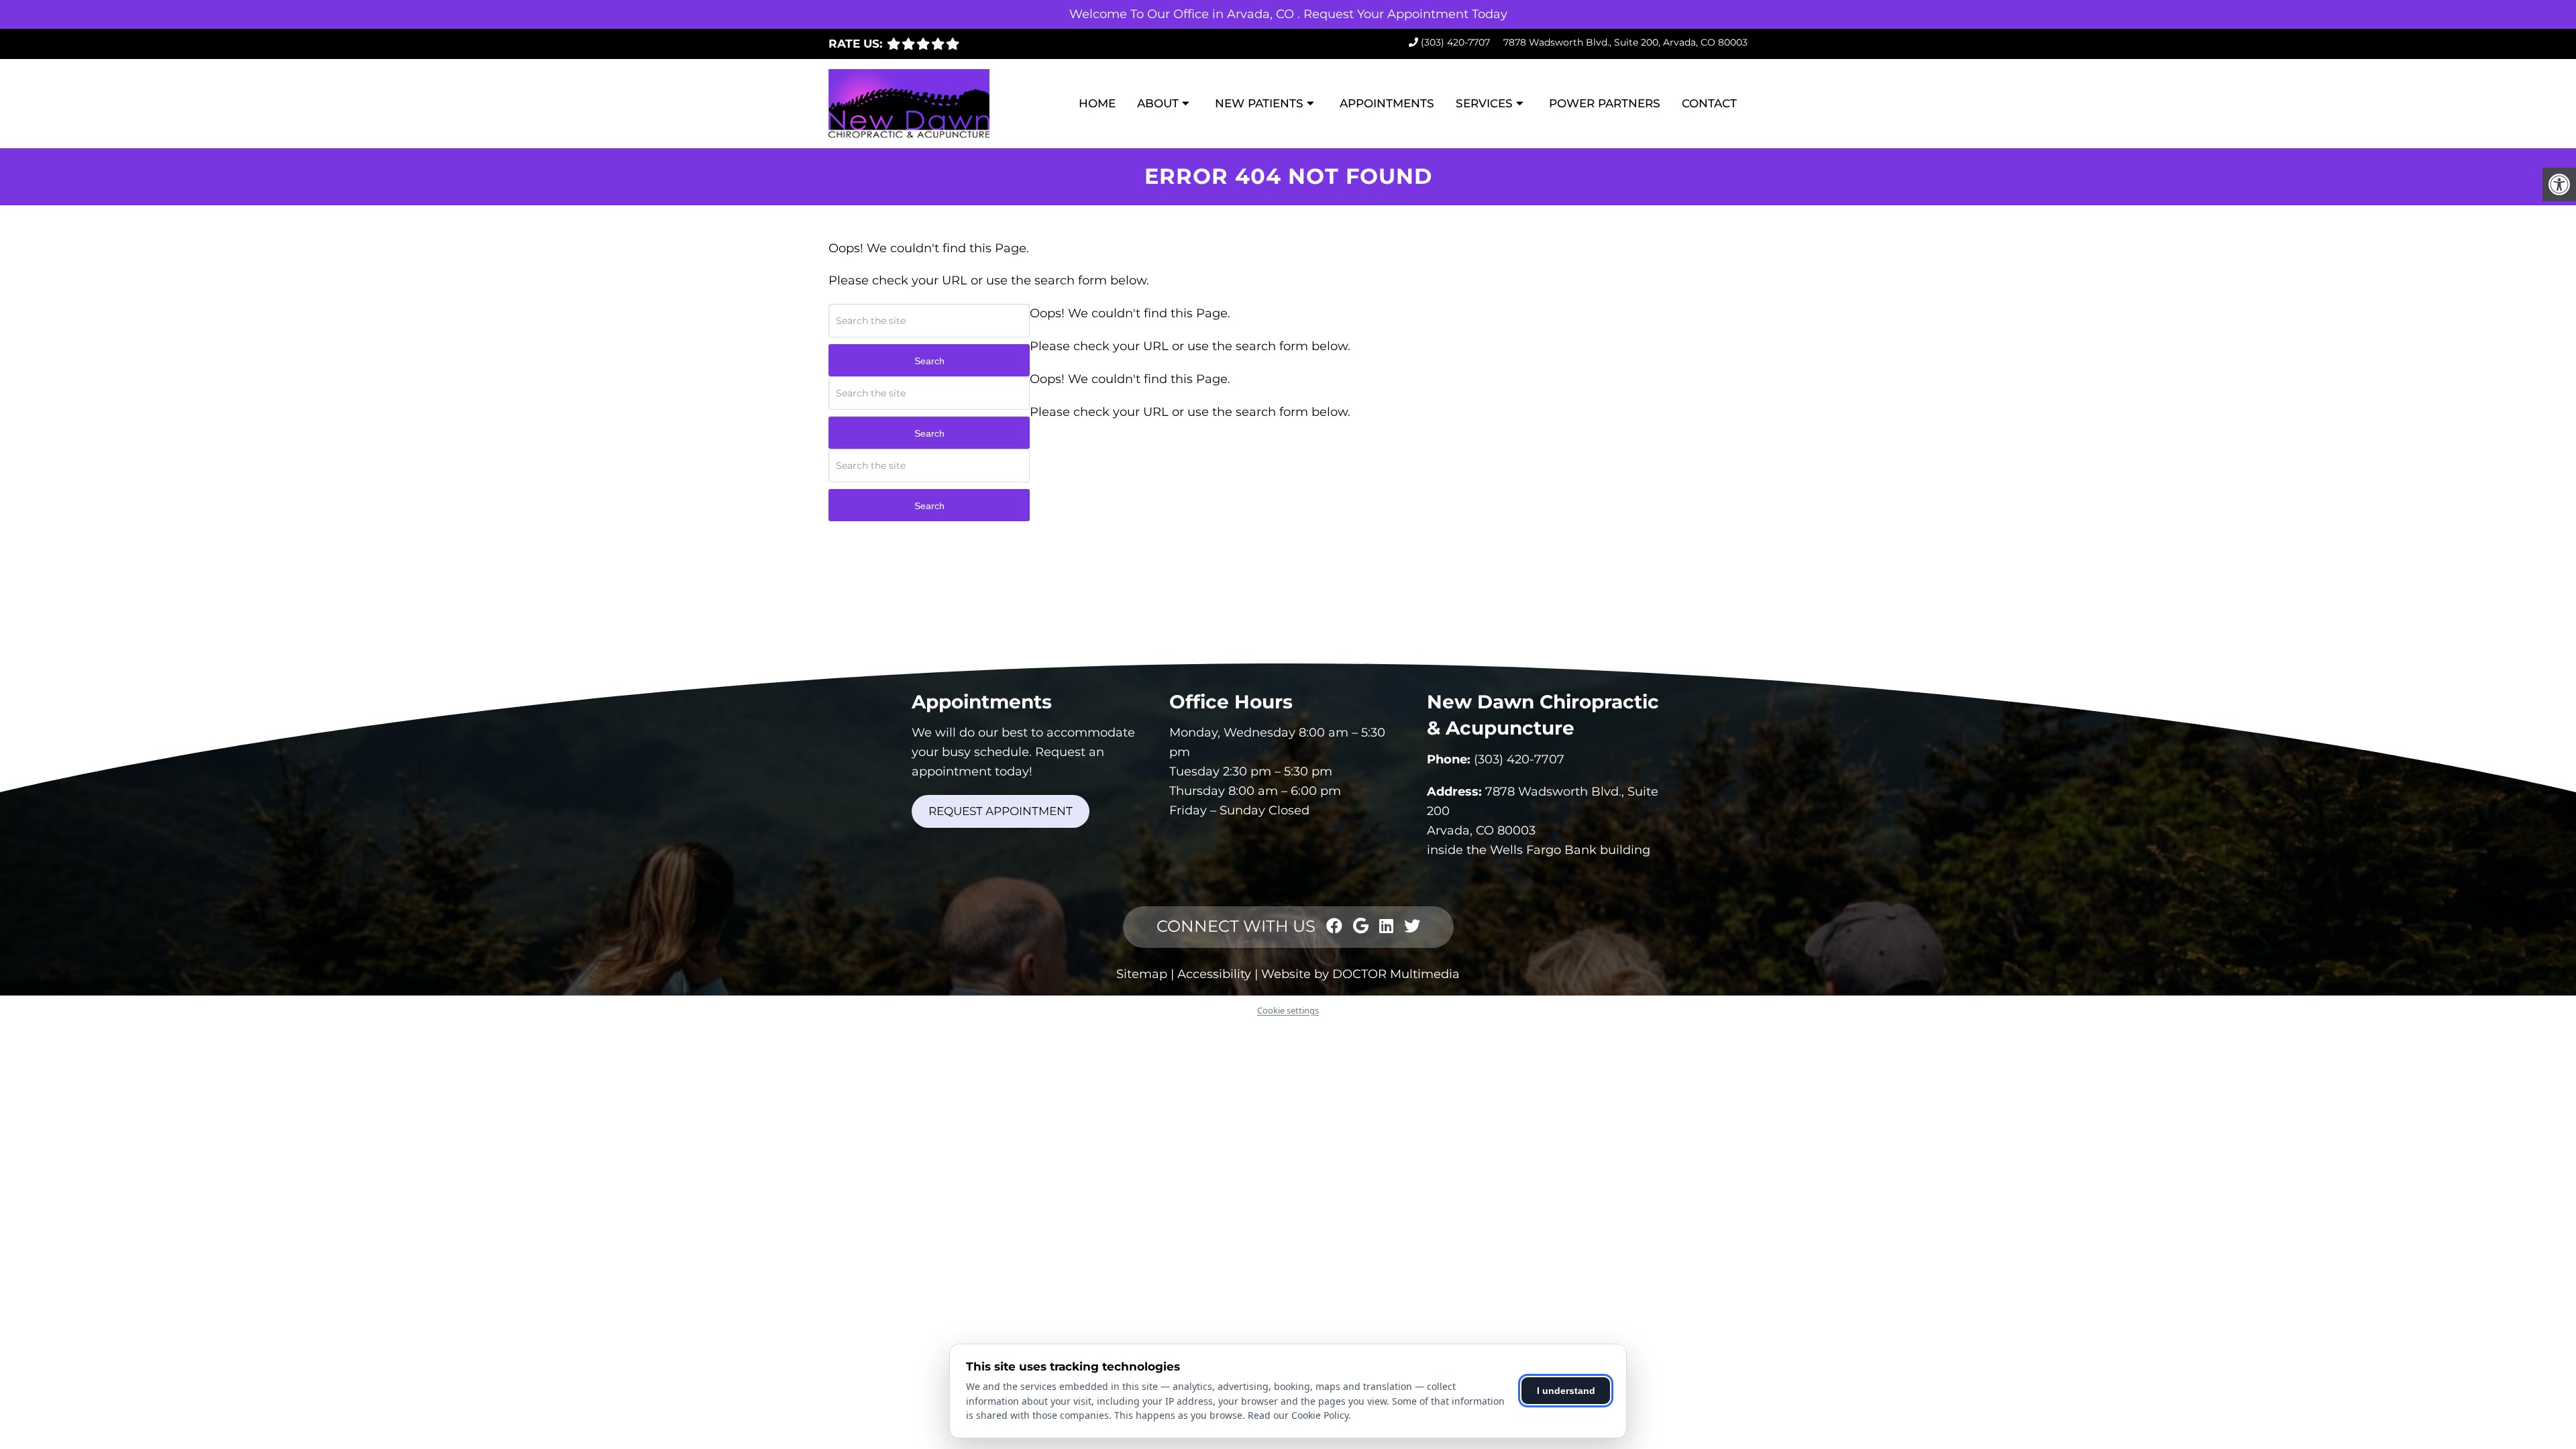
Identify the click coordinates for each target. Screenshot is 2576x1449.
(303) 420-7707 (1455, 42)
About (1158, 103)
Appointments (1387, 103)
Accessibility (1214, 974)
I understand (1566, 1391)
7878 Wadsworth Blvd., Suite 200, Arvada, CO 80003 (1625, 42)
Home (1097, 103)
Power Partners (1605, 103)
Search (929, 361)
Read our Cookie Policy (1298, 1415)
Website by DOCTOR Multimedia (1360, 974)
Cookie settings (1288, 1010)
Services (1484, 103)
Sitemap (1142, 974)
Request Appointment (1001, 811)
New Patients (1259, 103)
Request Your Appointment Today (1405, 14)
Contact (1709, 103)
